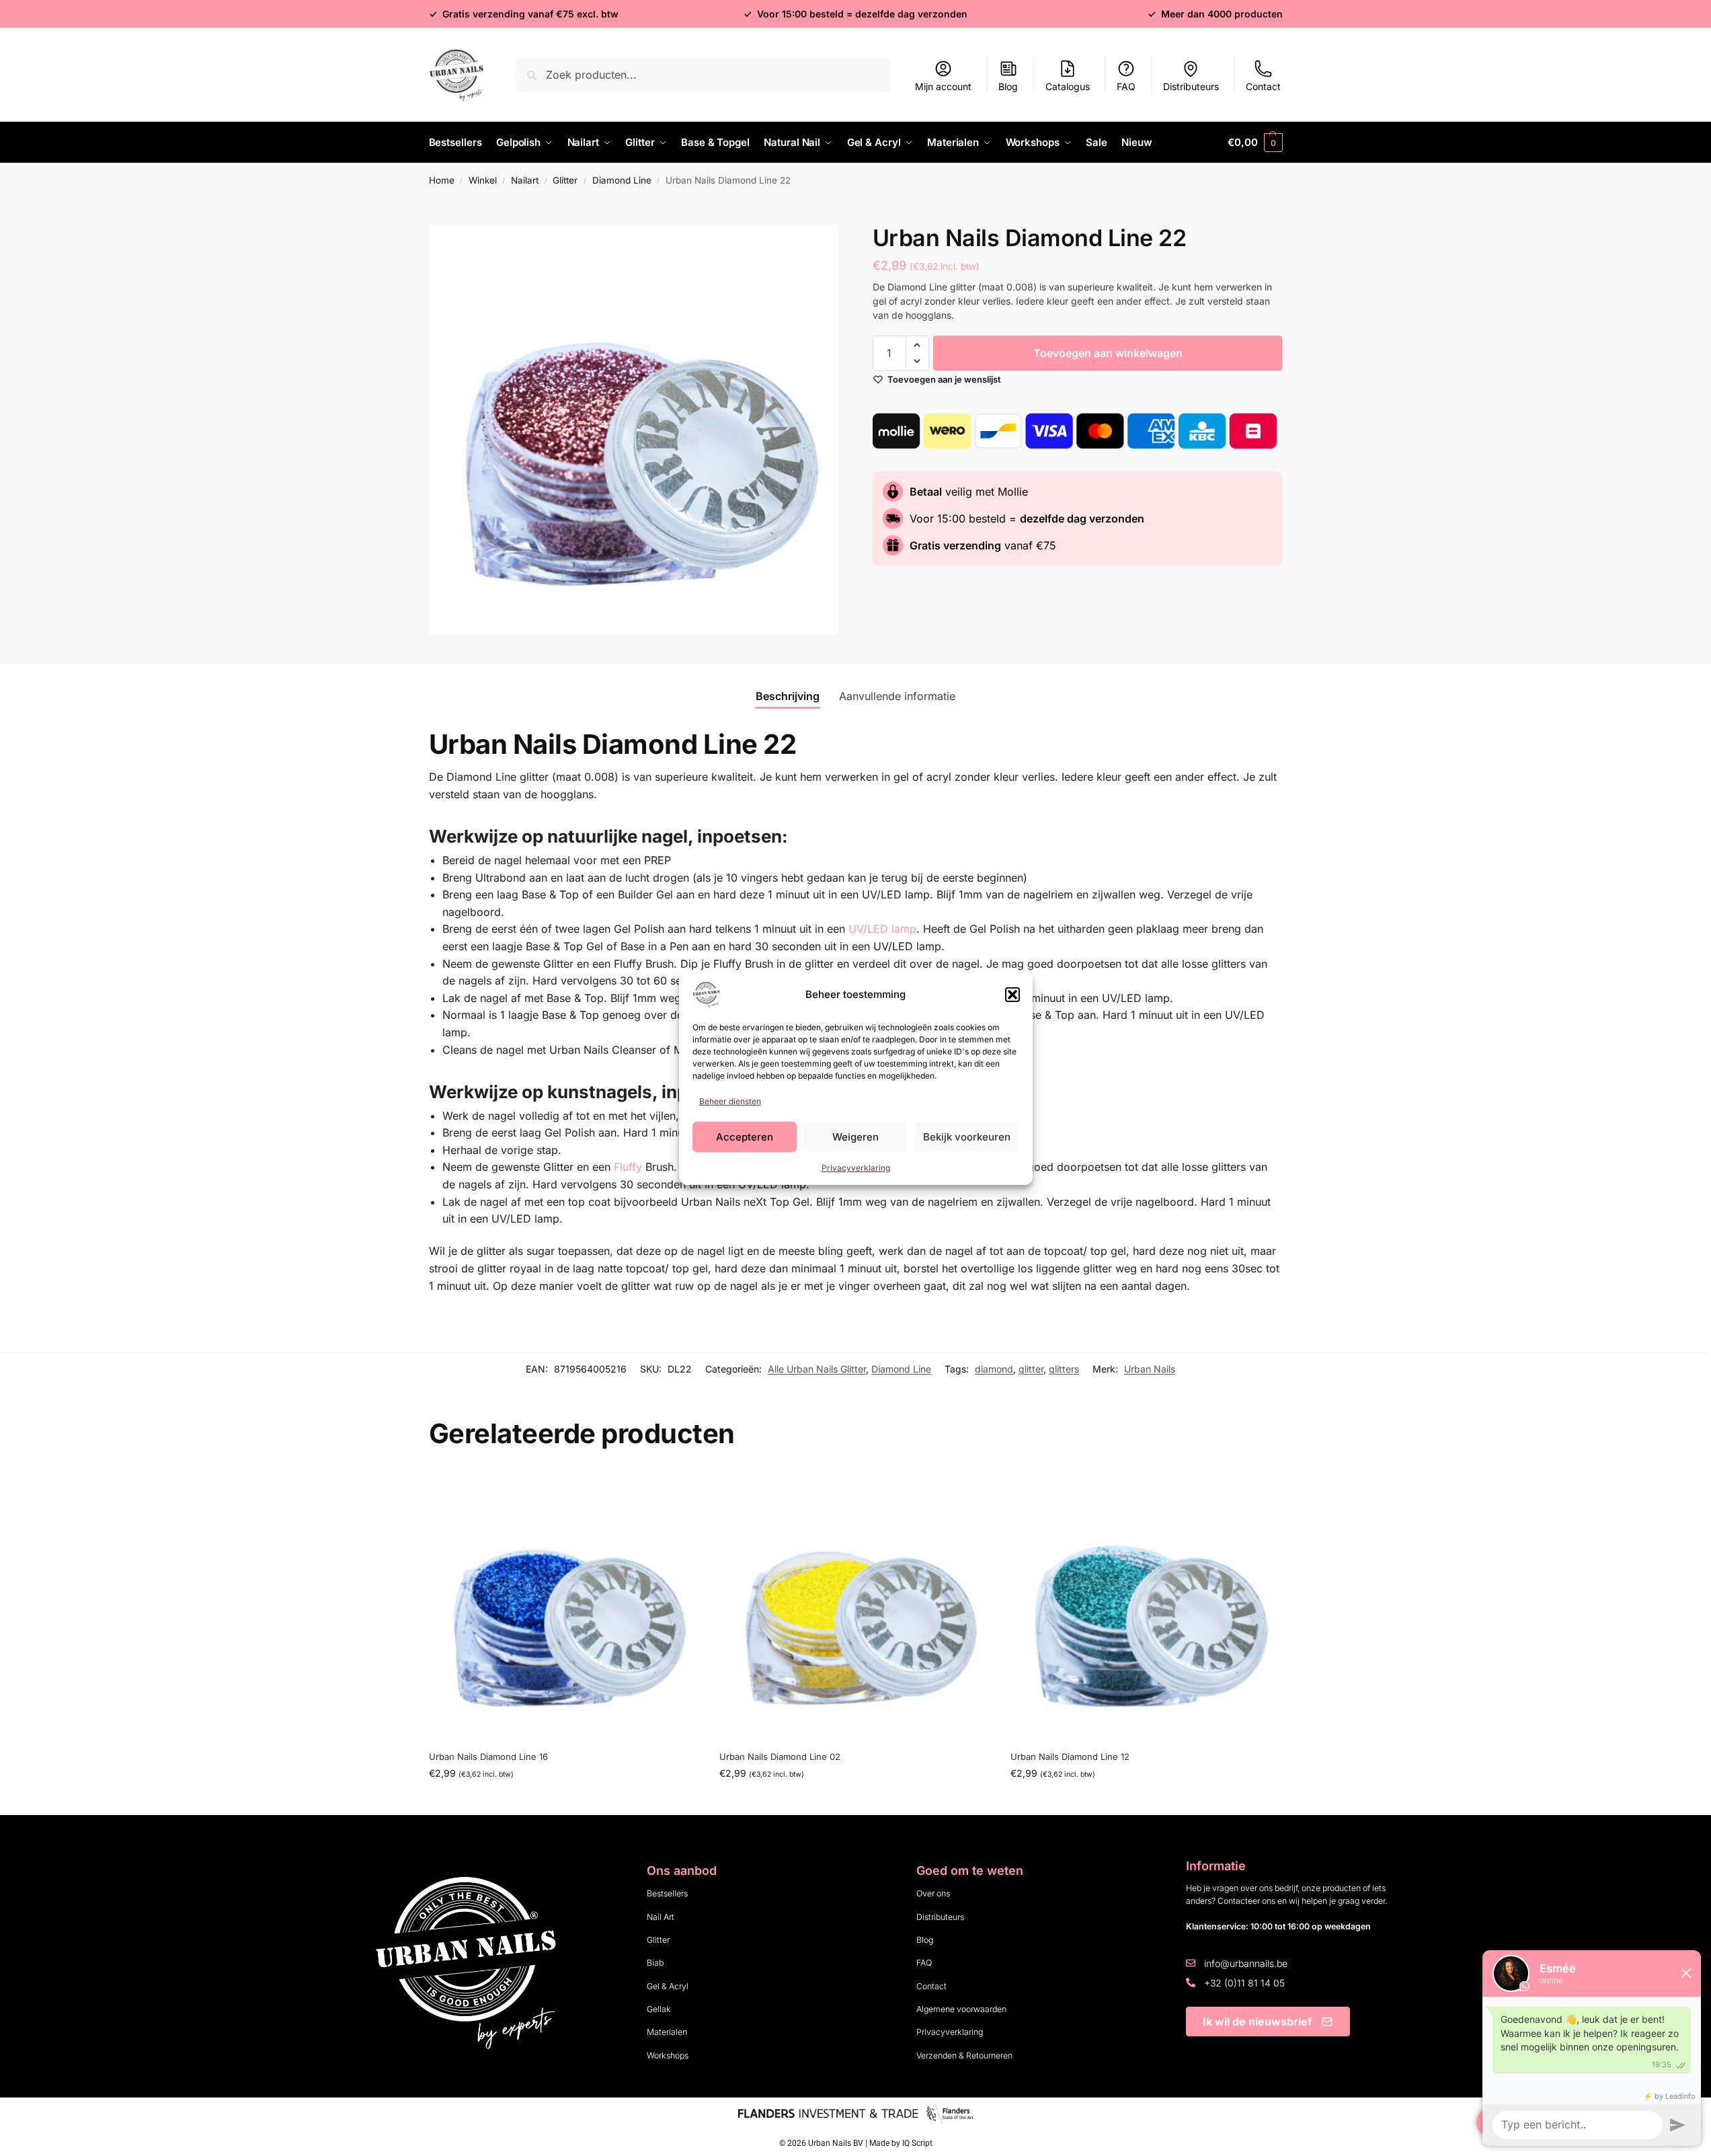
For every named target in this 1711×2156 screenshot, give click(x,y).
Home (442, 180)
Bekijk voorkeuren (967, 1137)
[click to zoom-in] (634, 430)
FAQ (1126, 86)
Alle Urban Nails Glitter (817, 1369)
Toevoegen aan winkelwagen (1108, 353)
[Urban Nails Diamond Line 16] (564, 1604)
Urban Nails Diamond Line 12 (1070, 1757)
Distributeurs (1191, 86)
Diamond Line (622, 180)
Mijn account (943, 86)
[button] (1012, 995)
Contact (1263, 86)
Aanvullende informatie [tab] (897, 696)
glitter (1031, 1369)
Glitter (565, 180)
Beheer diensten (730, 1101)
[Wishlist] (679, 1489)
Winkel (483, 180)
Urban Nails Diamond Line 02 (780, 1757)
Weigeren (856, 1137)
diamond (994, 1369)
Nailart (525, 180)
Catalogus (1068, 86)
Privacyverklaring (856, 1168)
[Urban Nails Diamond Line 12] (1146, 1604)
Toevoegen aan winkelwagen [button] (564, 1801)
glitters (1064, 1369)
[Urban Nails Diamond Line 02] (855, 1604)
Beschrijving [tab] (788, 696)
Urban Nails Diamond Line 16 (488, 1757)
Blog (1008, 86)
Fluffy (628, 1167)
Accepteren (745, 1137)
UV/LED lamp (882, 929)
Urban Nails (1150, 1369)
